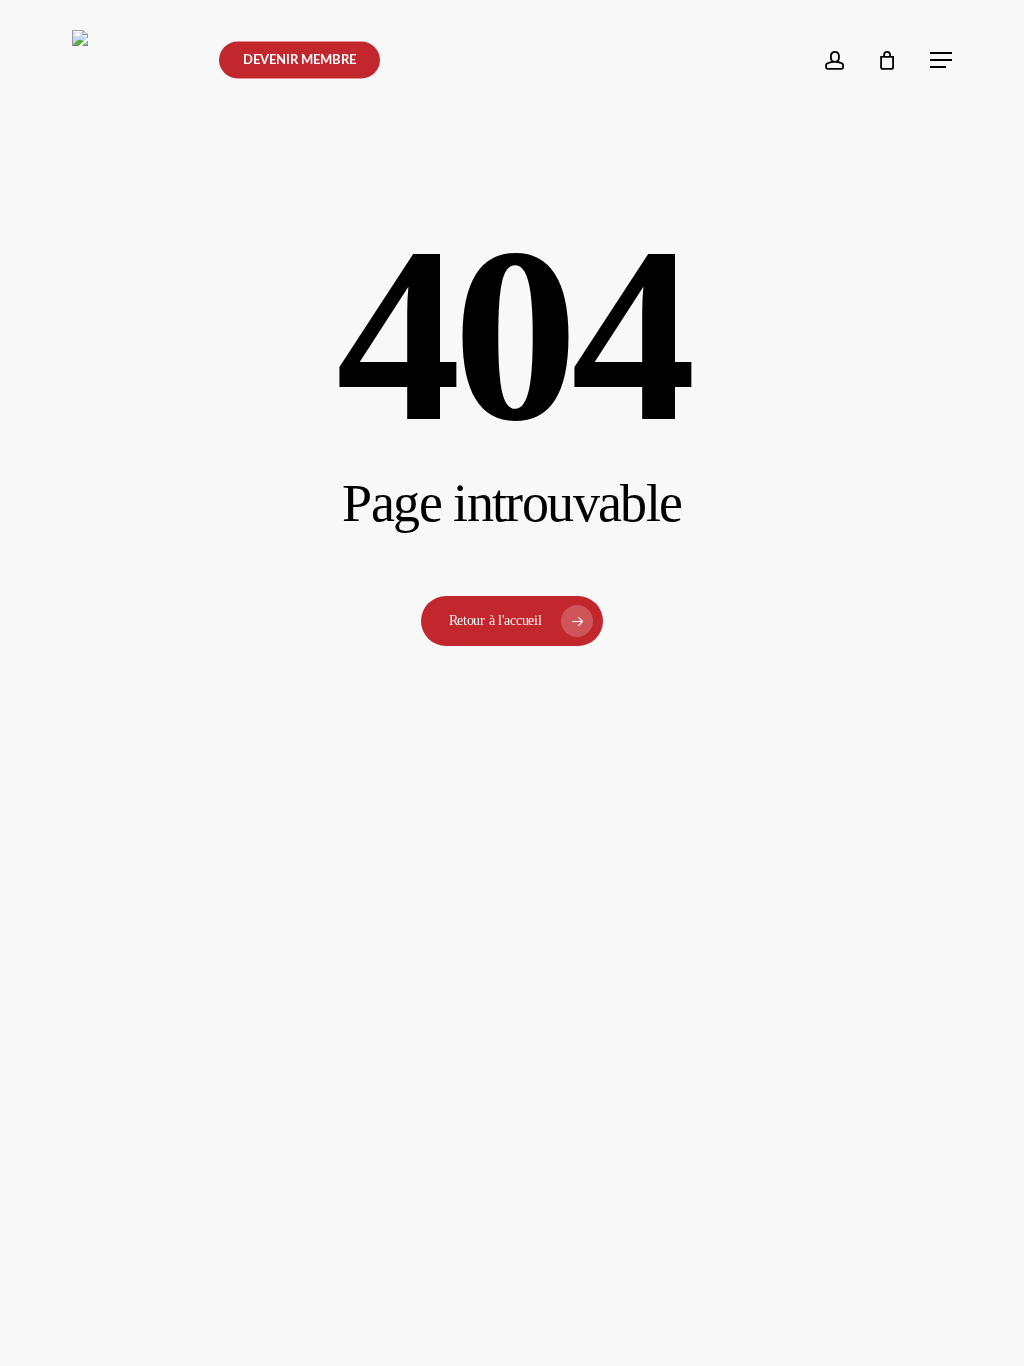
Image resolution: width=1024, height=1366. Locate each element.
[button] (941, 60)
